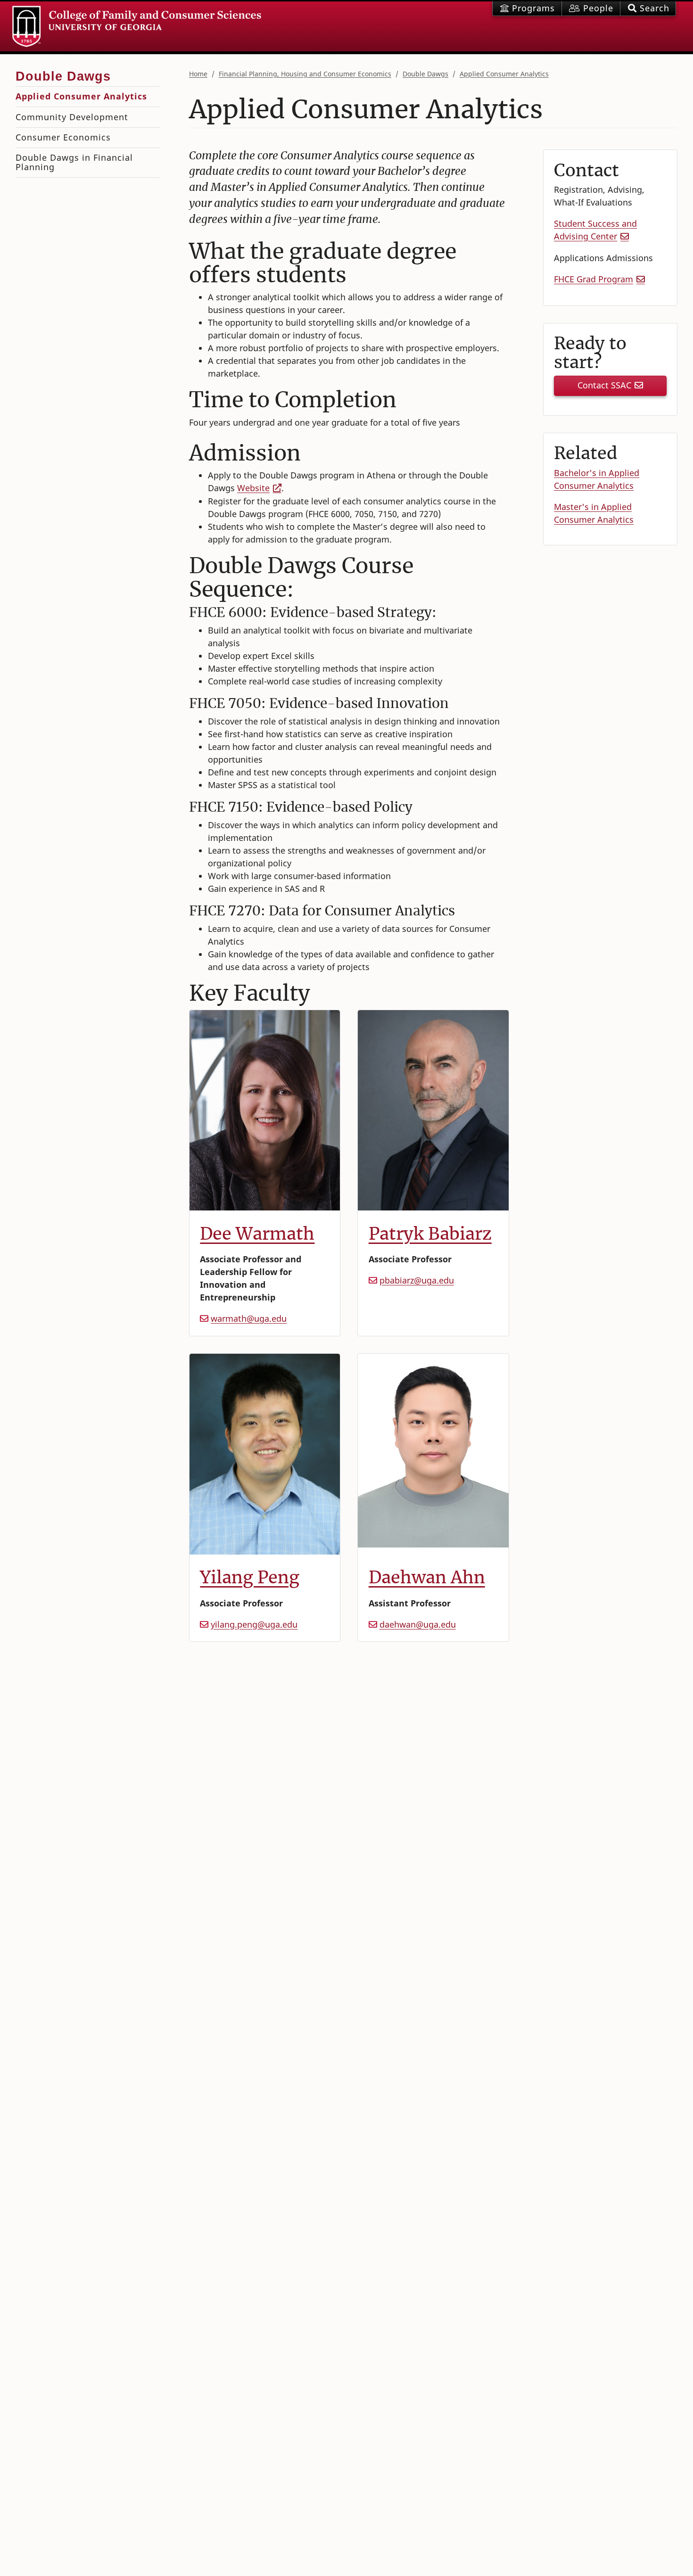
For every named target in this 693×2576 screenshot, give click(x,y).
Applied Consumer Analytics (504, 74)
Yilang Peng (250, 1577)
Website (253, 488)
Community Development (72, 117)
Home (198, 74)
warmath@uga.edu (249, 1318)
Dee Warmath (257, 1234)
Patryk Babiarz (430, 1234)
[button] (648, 8)
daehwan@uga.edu (418, 1624)
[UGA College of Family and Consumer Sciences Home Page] (137, 26)
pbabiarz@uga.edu (417, 1280)
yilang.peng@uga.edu (254, 1624)
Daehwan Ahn (427, 1577)
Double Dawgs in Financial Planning (74, 162)
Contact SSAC (604, 385)
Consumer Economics (63, 137)
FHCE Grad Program (594, 279)
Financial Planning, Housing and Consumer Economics (305, 74)
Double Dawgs (425, 74)
